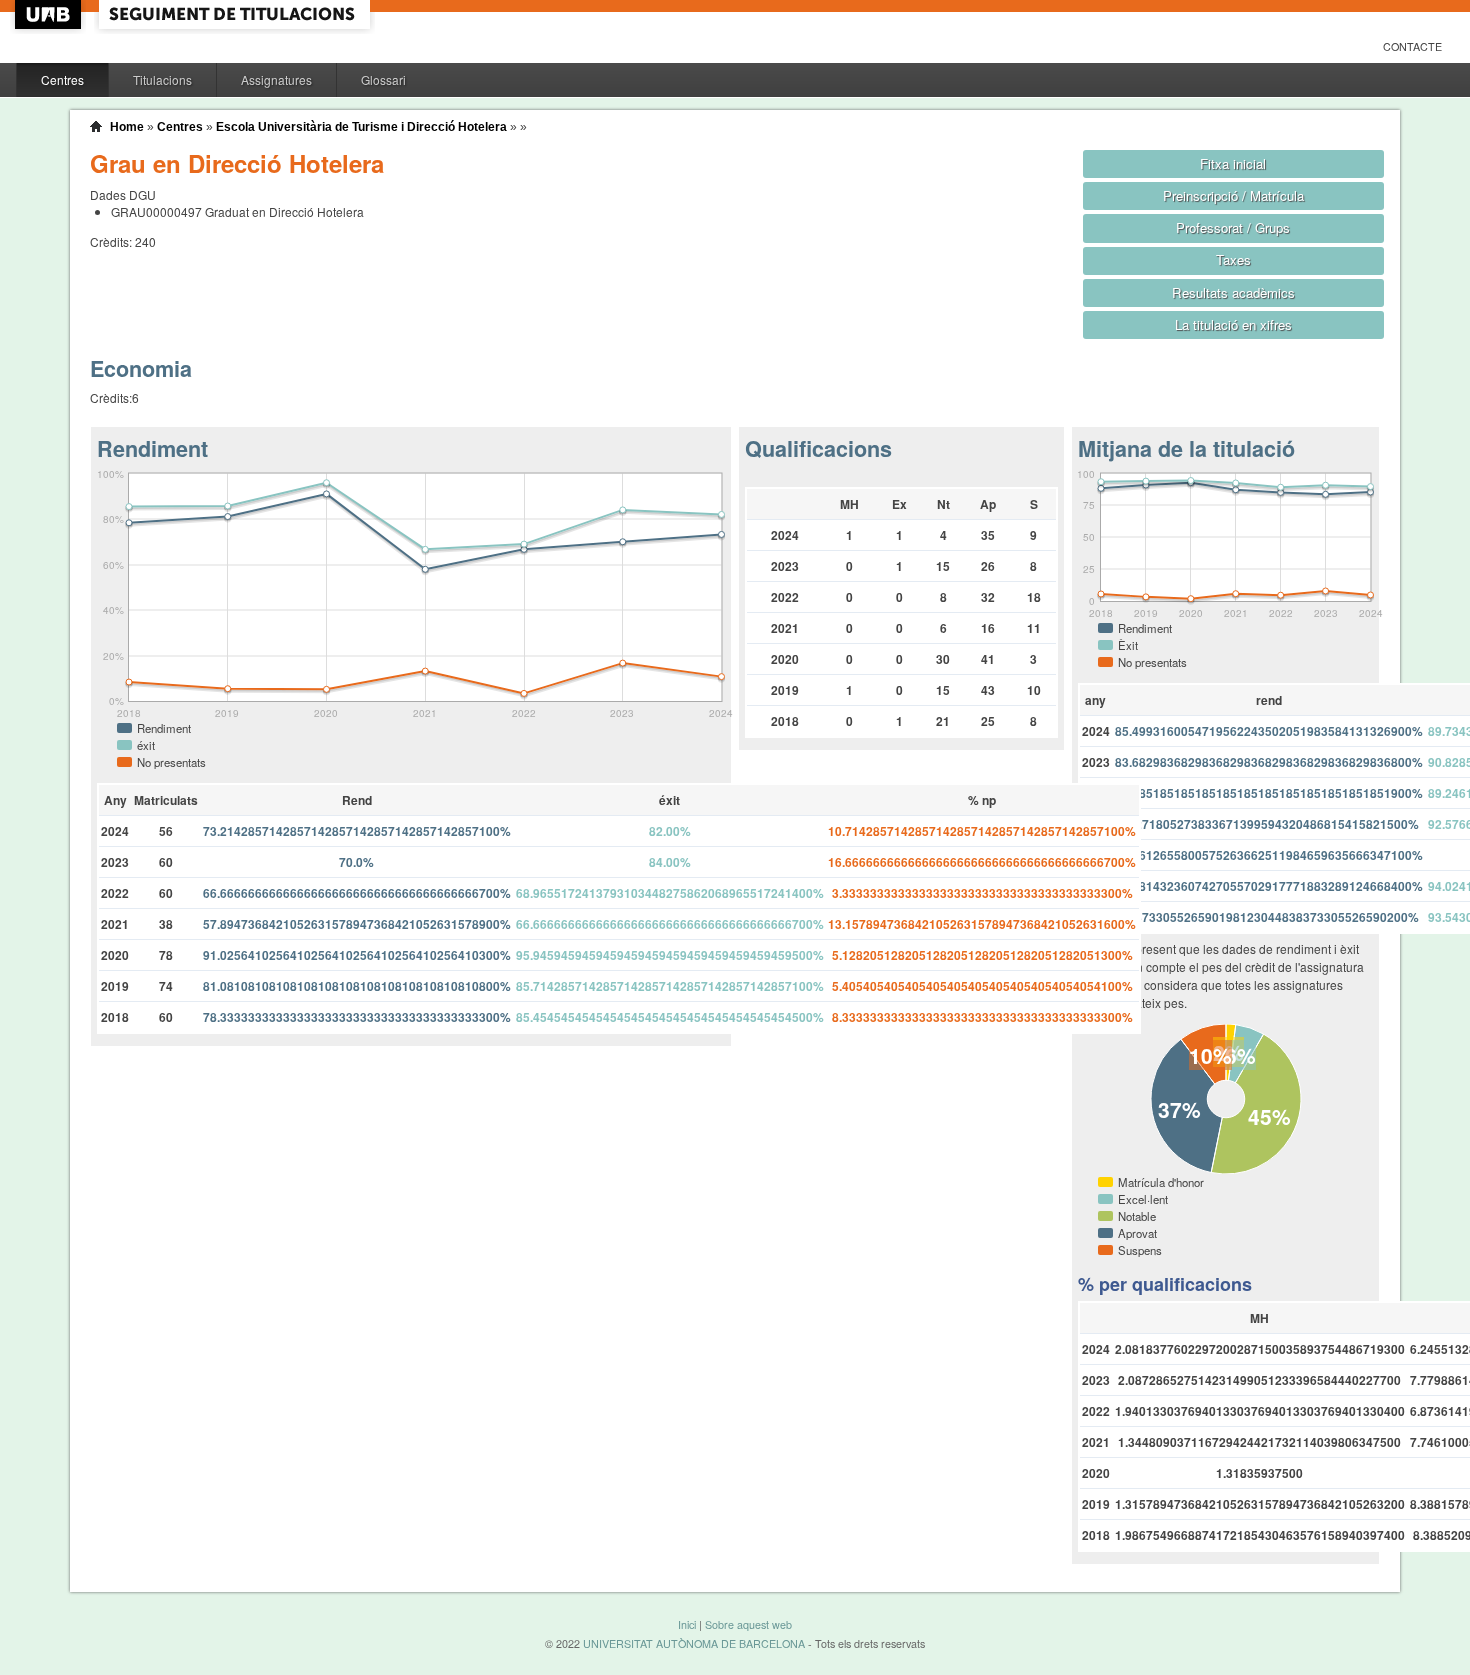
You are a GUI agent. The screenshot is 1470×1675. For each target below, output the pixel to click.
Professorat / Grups (1233, 227)
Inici (687, 1624)
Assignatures (276, 79)
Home (127, 127)
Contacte (1412, 46)
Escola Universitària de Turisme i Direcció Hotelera (361, 127)
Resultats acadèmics (1233, 292)
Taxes (1233, 259)
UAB (50, 14)
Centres (62, 79)
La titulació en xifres (1233, 324)
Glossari (383, 79)
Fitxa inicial (1233, 163)
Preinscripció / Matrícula (1233, 195)
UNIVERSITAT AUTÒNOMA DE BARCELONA (694, 1643)
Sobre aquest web (748, 1624)
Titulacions (162, 79)
